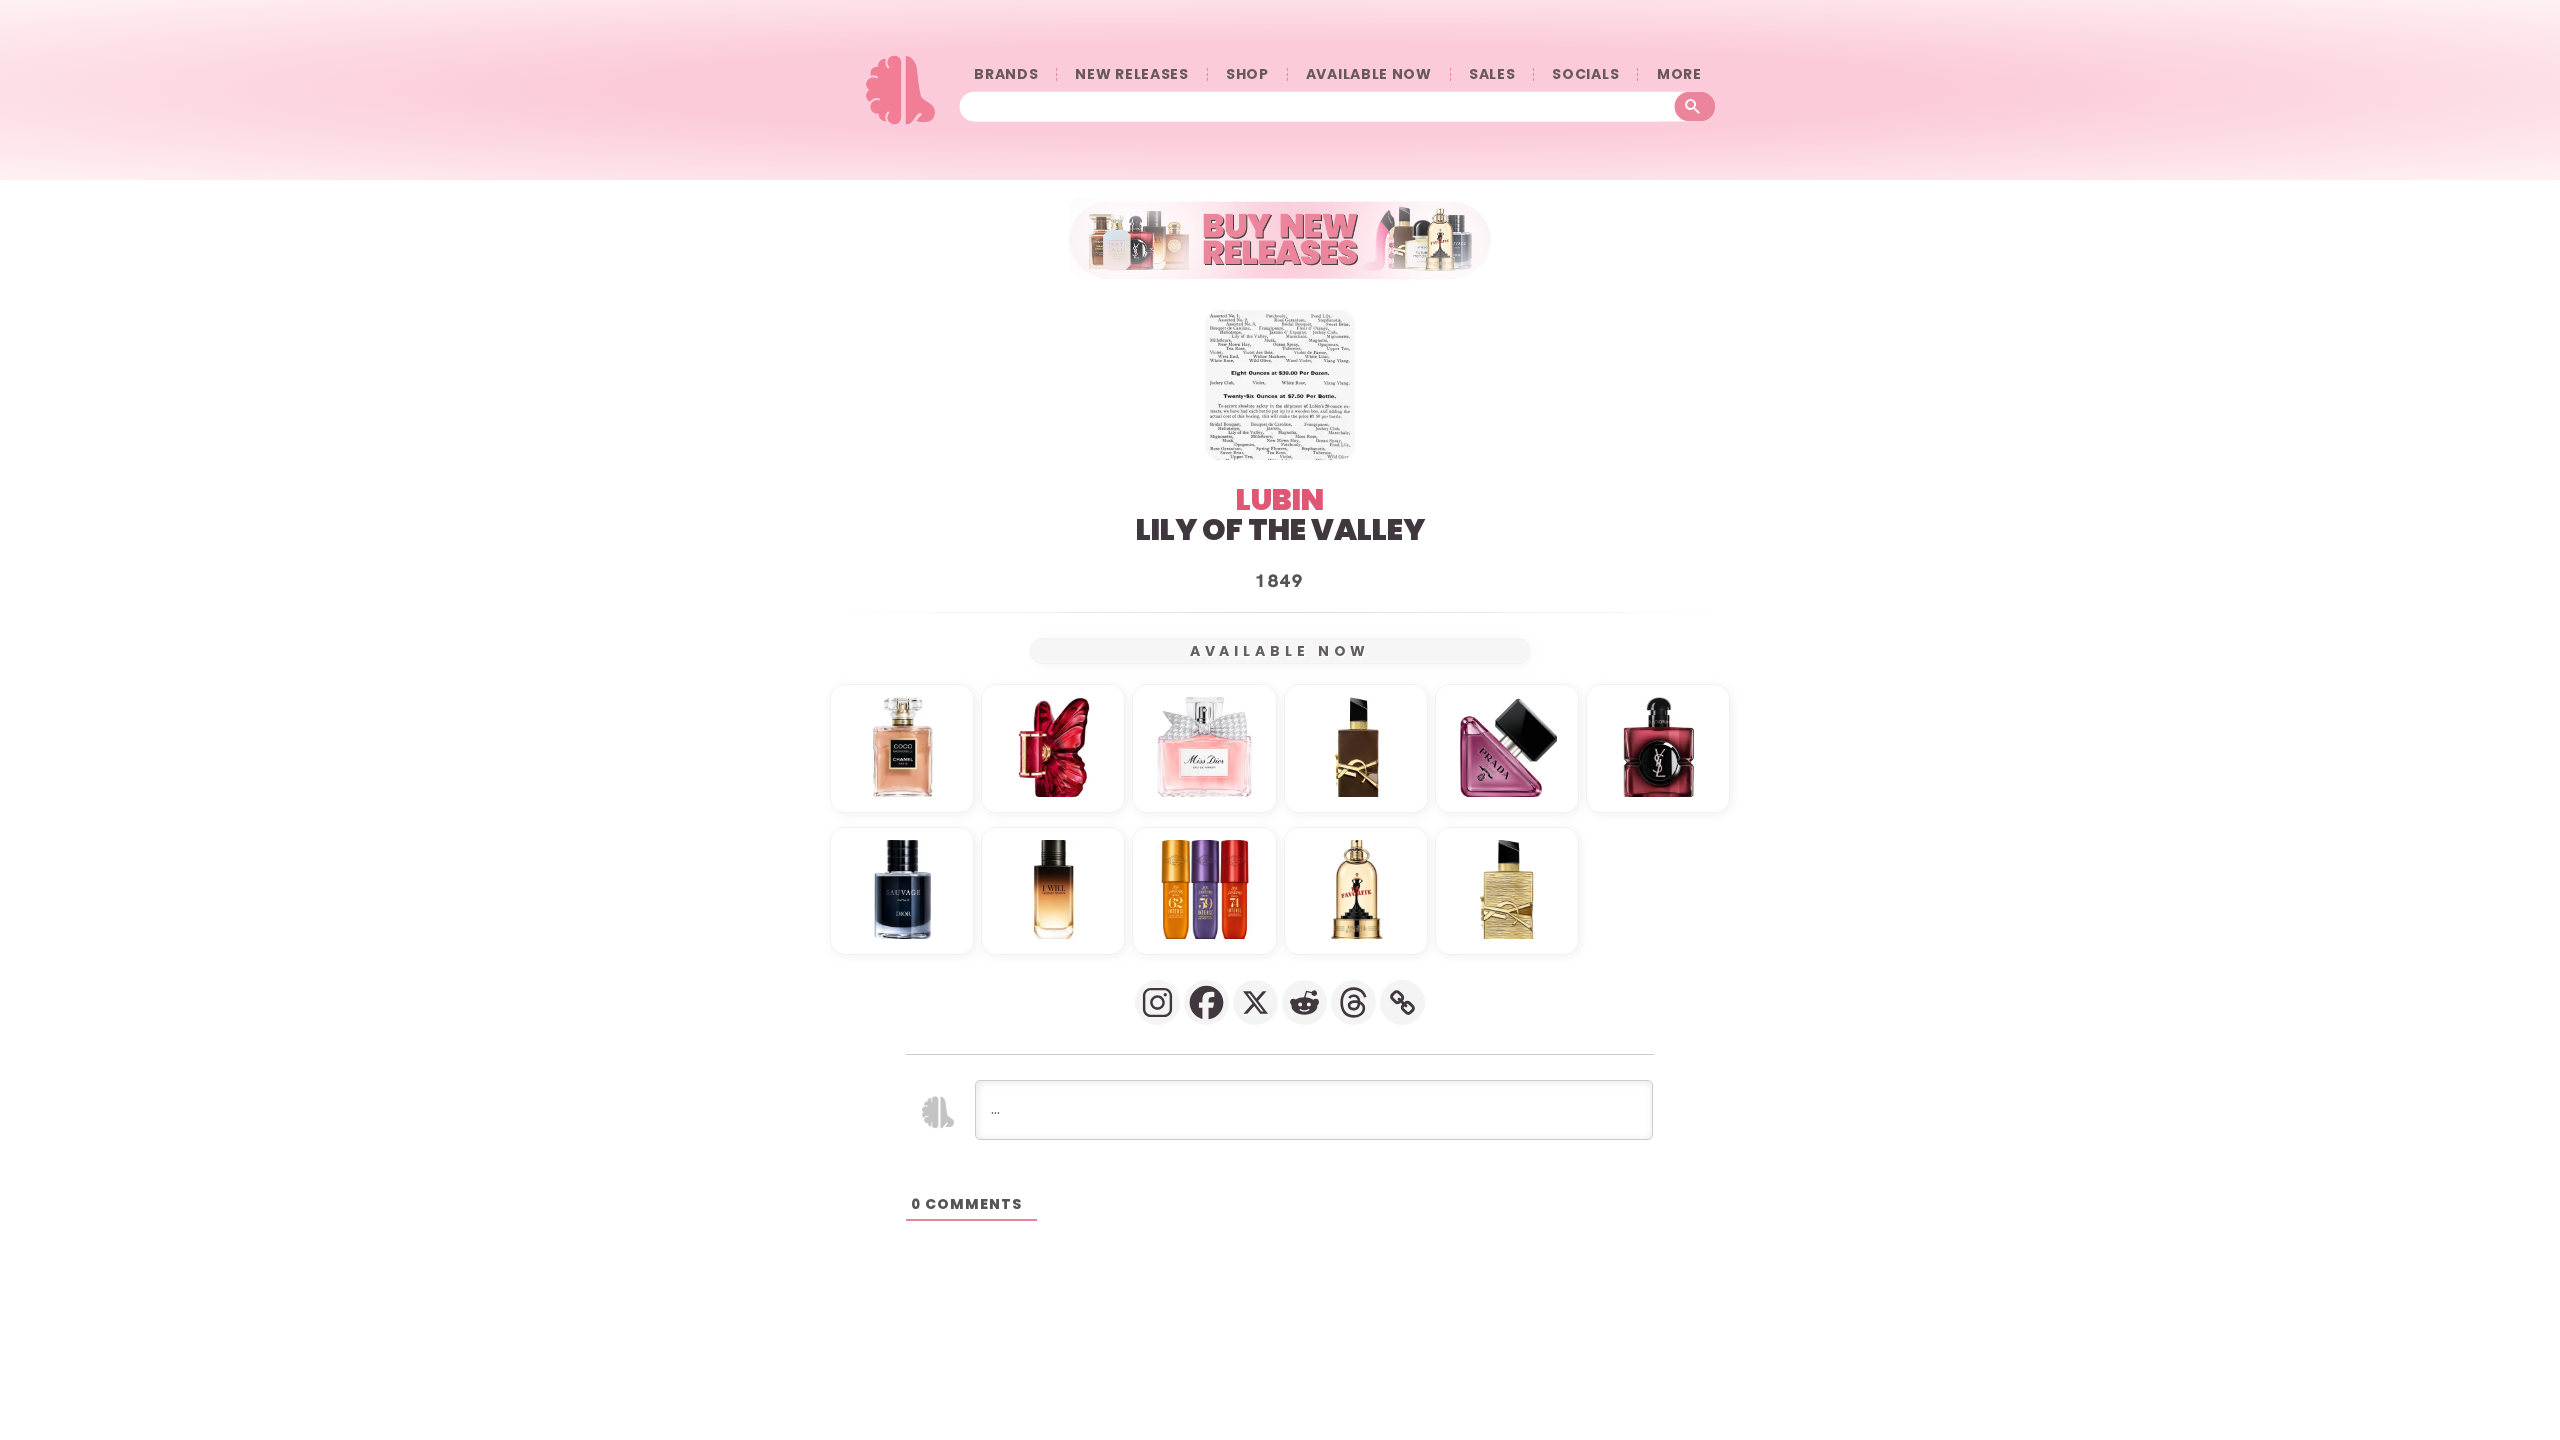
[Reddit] (1304, 1002)
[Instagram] (1157, 1002)
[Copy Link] (1402, 1002)
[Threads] (1353, 1002)
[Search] (1695, 107)
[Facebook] (1206, 1002)
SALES (1492, 74)
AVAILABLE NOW (1369, 74)
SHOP (1247, 74)
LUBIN (1280, 499)
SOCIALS (1585, 74)
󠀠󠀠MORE (1679, 74)
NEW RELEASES (1131, 74)
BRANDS (1006, 74)
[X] (1255, 1002)
